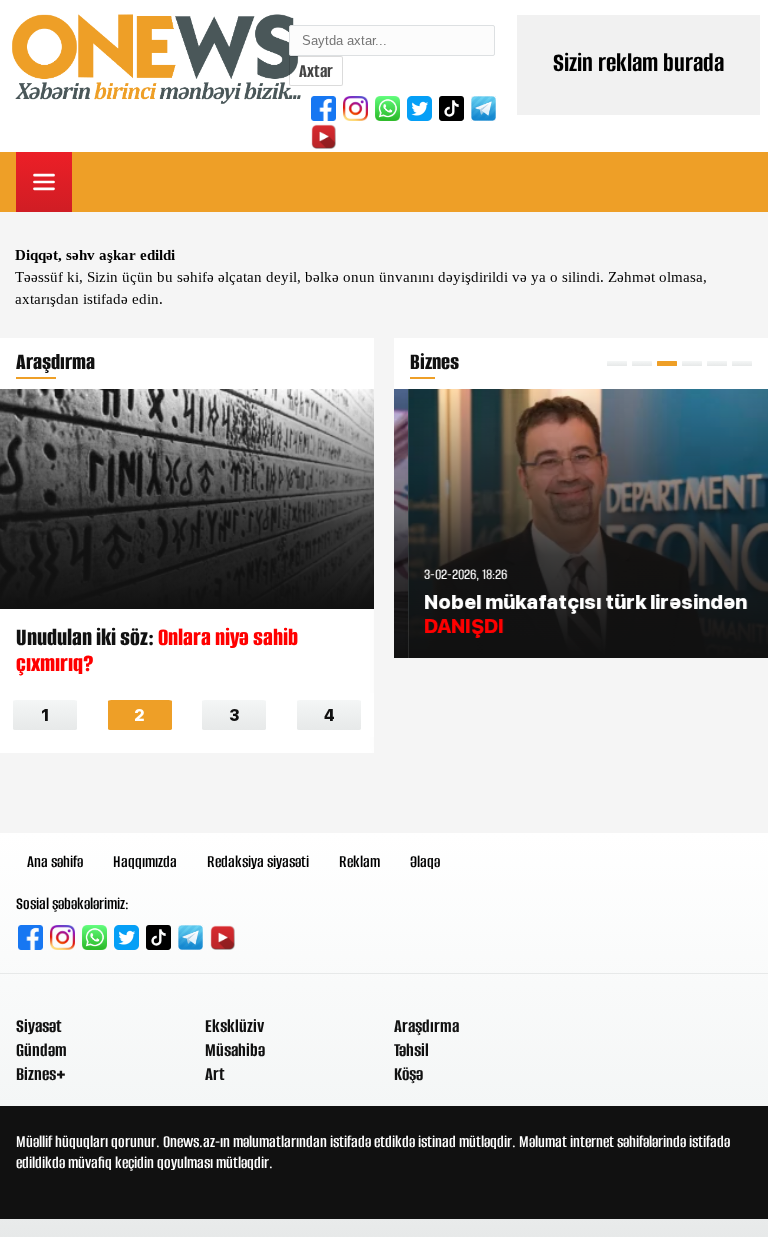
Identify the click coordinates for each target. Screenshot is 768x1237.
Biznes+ (41, 1074)
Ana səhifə (55, 861)
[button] (617, 363)
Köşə (408, 1074)
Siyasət (39, 1026)
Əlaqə (425, 861)
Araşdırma (426, 1026)
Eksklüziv (234, 1026)
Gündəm (41, 1050)
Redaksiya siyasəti (258, 861)
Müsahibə (235, 1050)
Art (215, 1074)
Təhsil (411, 1050)
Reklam (359, 861)
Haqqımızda (145, 861)
